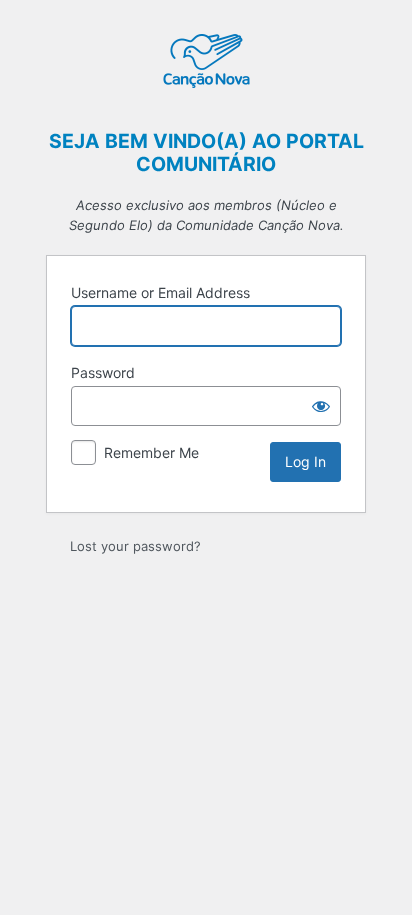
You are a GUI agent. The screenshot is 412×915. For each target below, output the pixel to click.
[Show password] (321, 406)
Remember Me (151, 452)
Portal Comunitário (206, 63)
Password (103, 372)
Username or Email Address (160, 292)
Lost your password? (135, 546)
